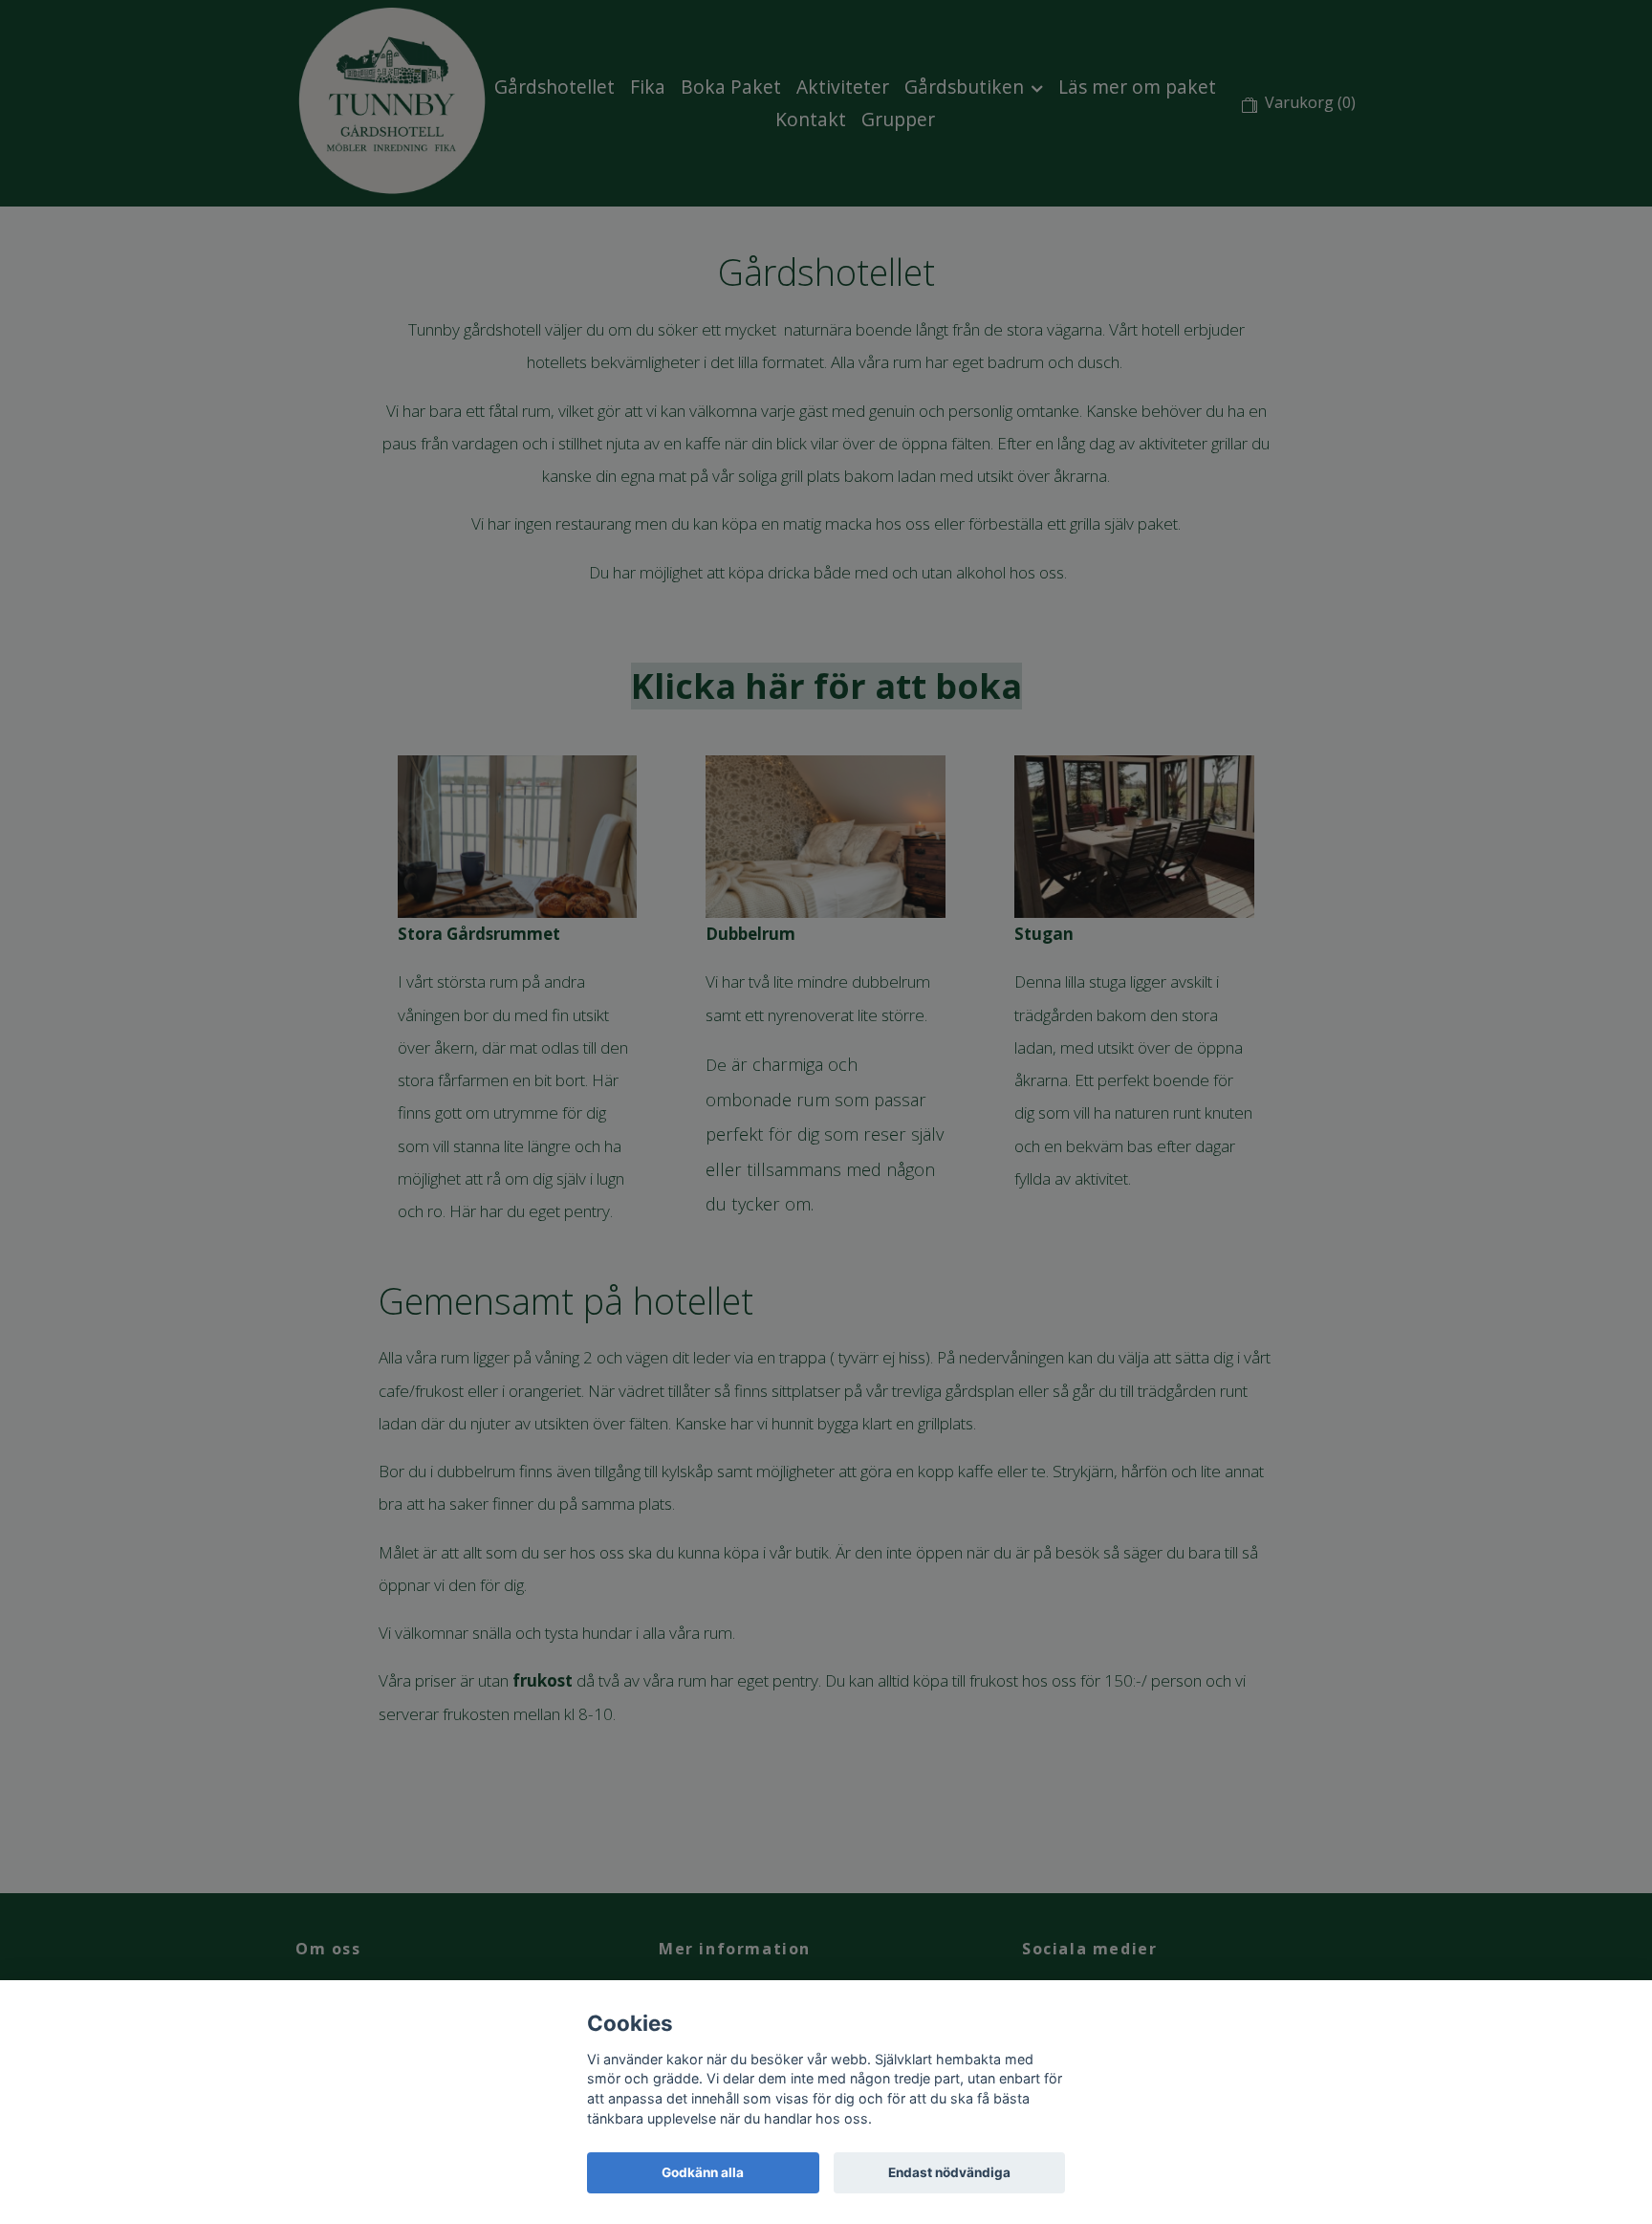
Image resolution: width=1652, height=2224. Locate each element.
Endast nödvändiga (949, 2172)
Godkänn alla (703, 2172)
